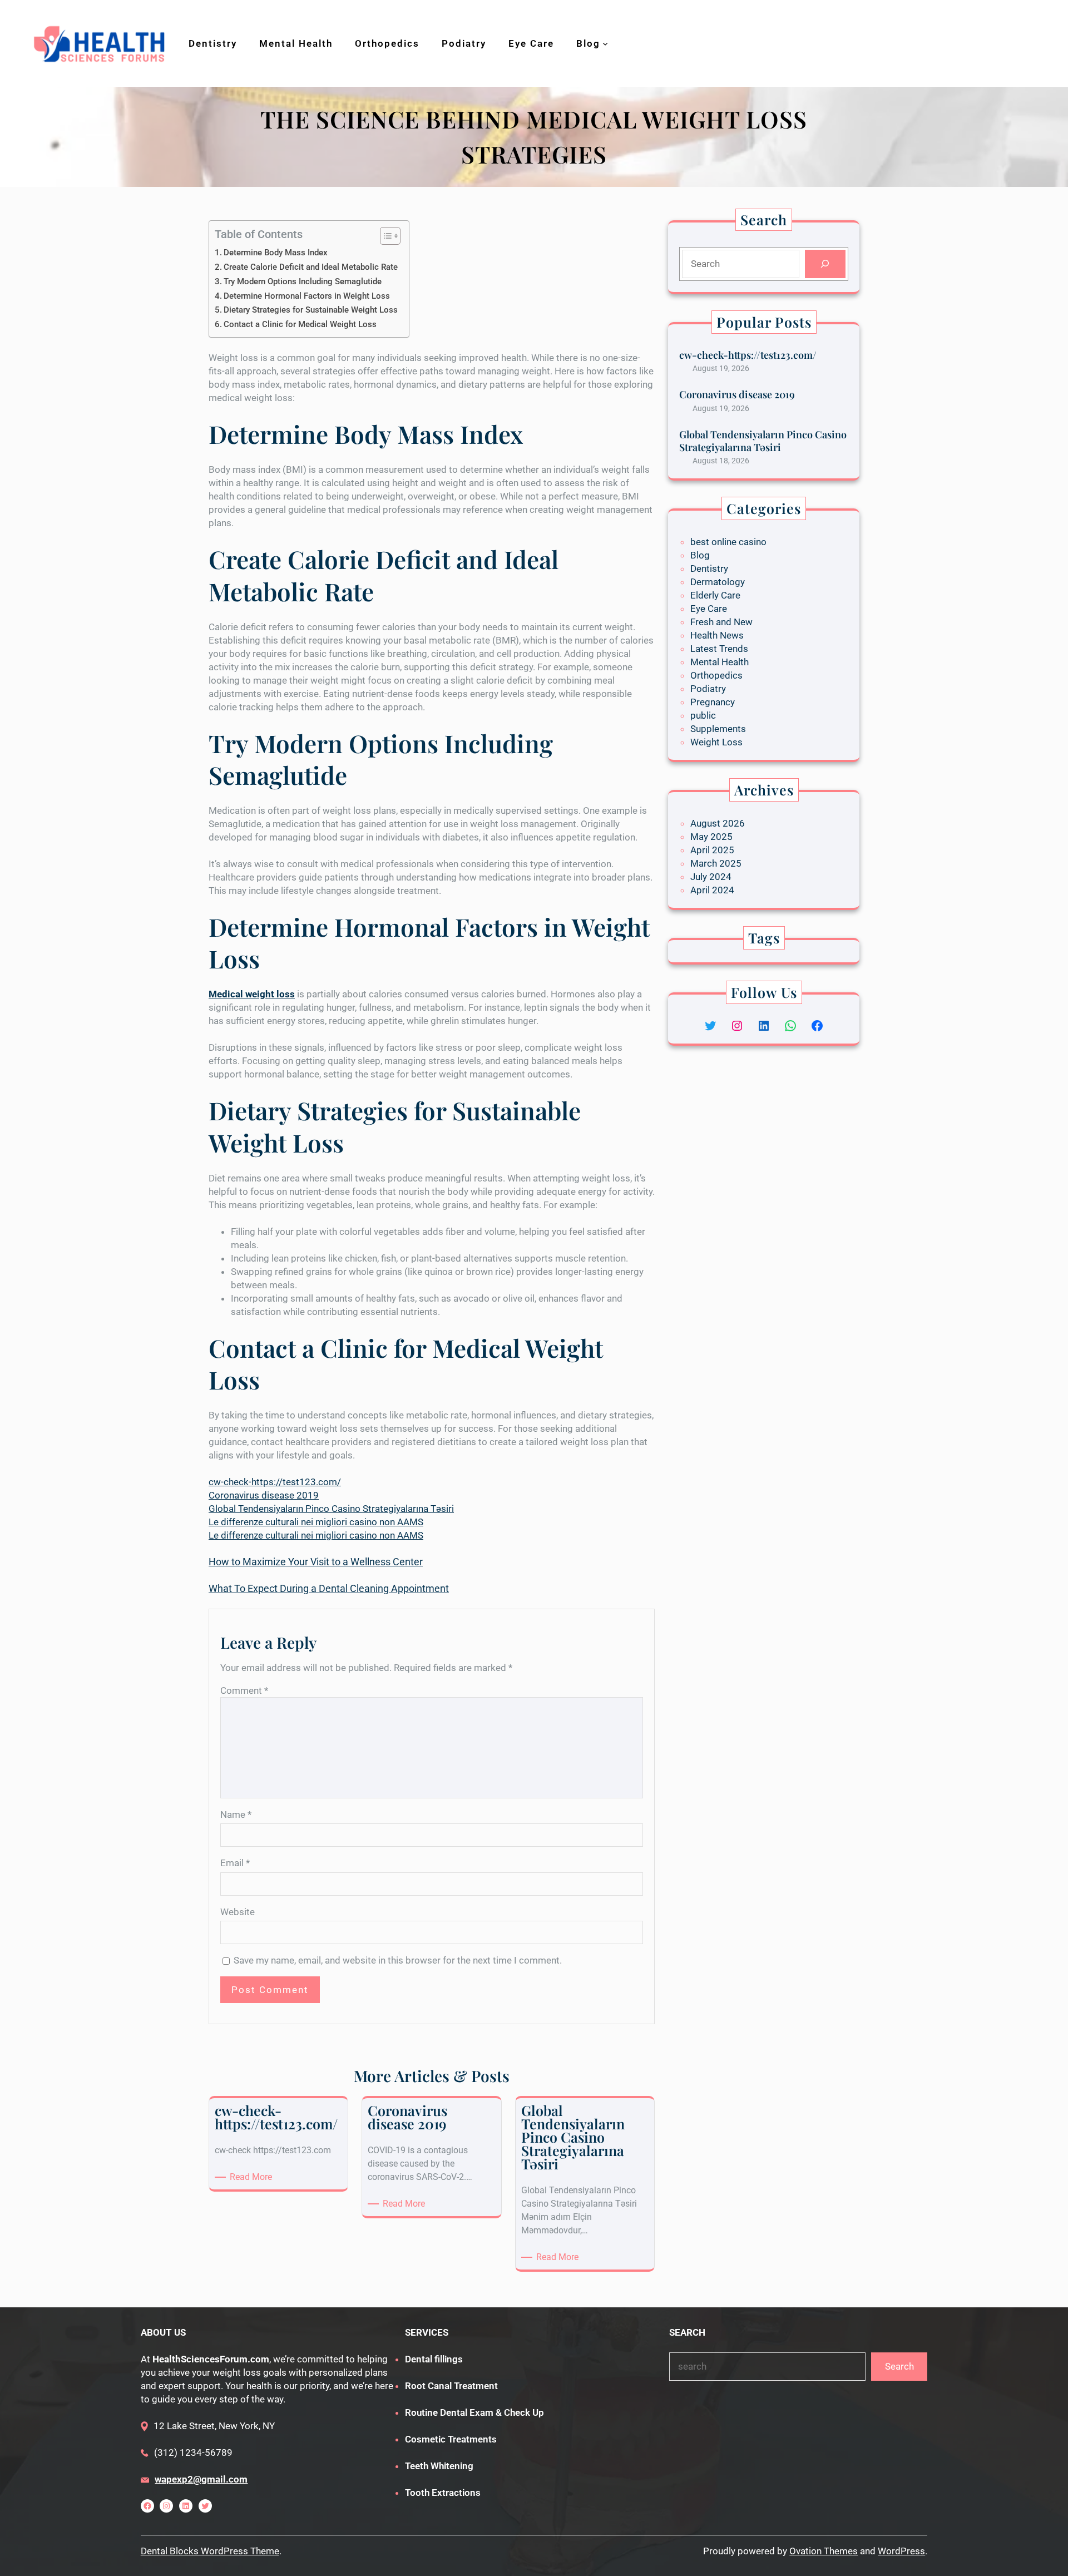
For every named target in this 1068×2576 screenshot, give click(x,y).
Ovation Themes (824, 2551)
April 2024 (712, 890)
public (703, 715)
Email (235, 1863)
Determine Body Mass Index (276, 253)
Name (236, 1814)
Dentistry (709, 568)
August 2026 (718, 823)
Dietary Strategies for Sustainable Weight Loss (311, 310)
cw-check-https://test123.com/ (275, 1482)
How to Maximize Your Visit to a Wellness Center (316, 1562)
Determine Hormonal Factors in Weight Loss (307, 296)
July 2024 (711, 877)
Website (238, 1912)
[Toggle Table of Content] (385, 236)
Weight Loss (716, 742)
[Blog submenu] (605, 43)
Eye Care (709, 609)
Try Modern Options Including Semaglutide (303, 281)
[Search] (825, 264)
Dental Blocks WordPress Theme (210, 2551)
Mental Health (720, 662)
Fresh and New (721, 622)
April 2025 (712, 850)
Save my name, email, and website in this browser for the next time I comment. (398, 1960)
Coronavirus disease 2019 (264, 1495)
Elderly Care (715, 595)
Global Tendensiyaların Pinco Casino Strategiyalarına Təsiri (331, 1509)
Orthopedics (716, 675)
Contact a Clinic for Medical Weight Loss (300, 324)
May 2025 (711, 837)
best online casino (728, 542)
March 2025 (716, 863)
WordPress (901, 2551)
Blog (700, 555)
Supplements (718, 729)
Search (899, 2366)
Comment (244, 1690)
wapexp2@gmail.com (201, 2479)
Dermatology (718, 582)
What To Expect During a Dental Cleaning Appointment (329, 1588)
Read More (253, 2177)
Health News (717, 635)
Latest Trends (719, 649)
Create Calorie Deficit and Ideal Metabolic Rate (311, 267)
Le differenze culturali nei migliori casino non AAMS (316, 1522)
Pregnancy (713, 702)
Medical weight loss (252, 994)
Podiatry (708, 689)
